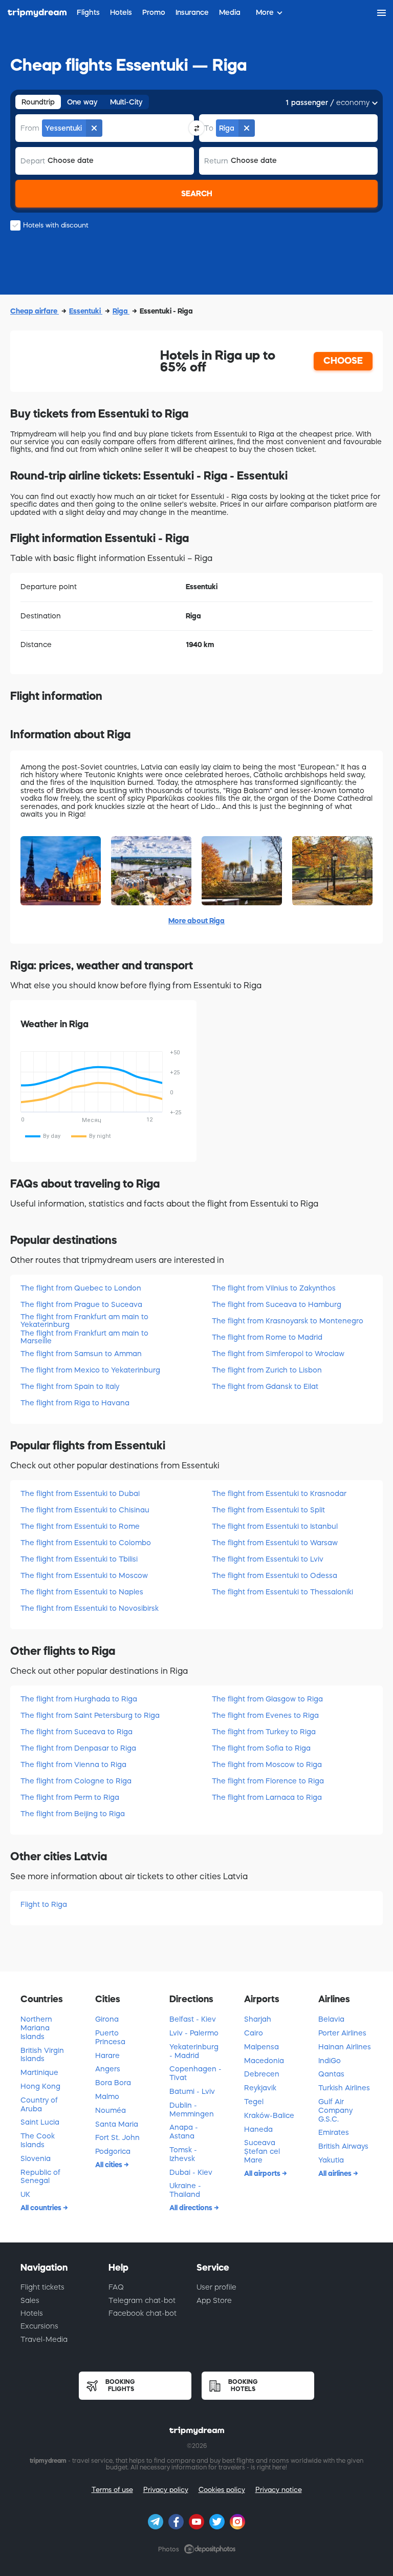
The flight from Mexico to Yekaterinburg (90, 1370)
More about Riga (196, 921)
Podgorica (113, 2151)
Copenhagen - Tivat (195, 2073)
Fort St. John (117, 2137)
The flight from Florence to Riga (268, 1781)
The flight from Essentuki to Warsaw (275, 1543)
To (209, 128)
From (30, 128)
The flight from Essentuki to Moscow (84, 1575)
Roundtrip (38, 102)
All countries (42, 2208)
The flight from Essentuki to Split (268, 1510)
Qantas (331, 2074)
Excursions (39, 2326)
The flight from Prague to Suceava (81, 1304)
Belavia (331, 2019)
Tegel (254, 2102)
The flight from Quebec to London (81, 1288)
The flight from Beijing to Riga (73, 1814)
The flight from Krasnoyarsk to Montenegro (288, 1321)
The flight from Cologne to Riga (76, 1781)
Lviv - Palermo (194, 2033)
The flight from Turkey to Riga (264, 1732)
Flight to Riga (44, 1904)
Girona (107, 2019)
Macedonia (264, 2061)
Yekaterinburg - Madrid (194, 2051)
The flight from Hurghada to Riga (79, 1699)
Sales (30, 2300)
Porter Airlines (342, 2033)
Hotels (32, 2313)
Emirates (334, 2132)
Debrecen (262, 2074)
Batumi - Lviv (192, 2091)
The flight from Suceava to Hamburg (277, 1304)
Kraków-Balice (269, 2115)
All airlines (336, 2173)
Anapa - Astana (184, 2132)
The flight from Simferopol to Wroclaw (278, 1354)
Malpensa (261, 2047)
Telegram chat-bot (142, 2300)
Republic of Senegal (40, 2177)
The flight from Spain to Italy (70, 1386)
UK (25, 2194)
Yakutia (331, 2160)
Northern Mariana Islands (36, 2028)
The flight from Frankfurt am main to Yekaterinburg (84, 1321)
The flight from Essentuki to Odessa (275, 1575)
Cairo (254, 2033)
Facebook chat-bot (143, 2313)
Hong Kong (40, 2086)
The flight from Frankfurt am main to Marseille (84, 1337)
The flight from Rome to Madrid (267, 1337)
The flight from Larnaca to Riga (267, 1797)
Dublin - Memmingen (192, 2110)
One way (82, 102)
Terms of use (112, 2490)
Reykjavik (260, 2088)
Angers (108, 2069)
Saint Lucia (40, 2122)
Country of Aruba (39, 2104)
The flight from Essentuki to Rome (80, 1526)
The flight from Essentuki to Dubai (80, 1493)
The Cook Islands (38, 2140)
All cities (110, 2165)
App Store (214, 2300)
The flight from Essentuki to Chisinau (85, 1510)
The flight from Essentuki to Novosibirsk (90, 1608)
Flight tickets (42, 2287)
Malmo (107, 2096)
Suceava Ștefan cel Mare (262, 2151)
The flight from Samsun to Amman (81, 1354)
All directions (192, 2208)
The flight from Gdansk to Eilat (265, 1386)
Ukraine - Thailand (185, 2190)
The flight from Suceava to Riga (77, 1732)
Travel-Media (44, 2339)
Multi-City (126, 102)
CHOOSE (343, 361)
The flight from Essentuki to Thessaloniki (282, 1592)
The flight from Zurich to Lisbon (267, 1370)
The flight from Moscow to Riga (267, 1764)
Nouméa (111, 2110)
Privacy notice (279, 2490)
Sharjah (258, 2019)
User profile (216, 2287)
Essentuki (86, 311)
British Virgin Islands (42, 2055)
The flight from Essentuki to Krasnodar (279, 1493)
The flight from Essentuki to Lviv (268, 1559)
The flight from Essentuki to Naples (82, 1592)
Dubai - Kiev (191, 2172)
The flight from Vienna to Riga (73, 1764)
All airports (263, 2173)
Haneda (258, 2129)
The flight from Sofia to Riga (261, 1748)
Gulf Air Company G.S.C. (335, 2110)
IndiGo (330, 2061)
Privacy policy (166, 2490)
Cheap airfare (35, 311)
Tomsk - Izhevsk (183, 2154)
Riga (121, 311)
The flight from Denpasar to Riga (78, 1748)
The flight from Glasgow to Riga (267, 1699)
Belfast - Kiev (193, 2019)
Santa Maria (117, 2124)
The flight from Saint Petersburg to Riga (90, 1715)
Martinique (39, 2072)
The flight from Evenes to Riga (265, 1715)
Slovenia (36, 2158)
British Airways (343, 2146)
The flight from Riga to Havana (75, 1403)
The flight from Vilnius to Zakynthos (274, 1288)
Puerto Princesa (110, 2037)
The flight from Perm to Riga (70, 1797)
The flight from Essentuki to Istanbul (275, 1526)
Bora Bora (113, 2083)
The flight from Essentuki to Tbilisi (79, 1559)
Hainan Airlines (345, 2047)
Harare (107, 2055)
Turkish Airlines (344, 2088)
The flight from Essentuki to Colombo (86, 1543)
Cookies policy (222, 2490)
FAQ (116, 2287)
